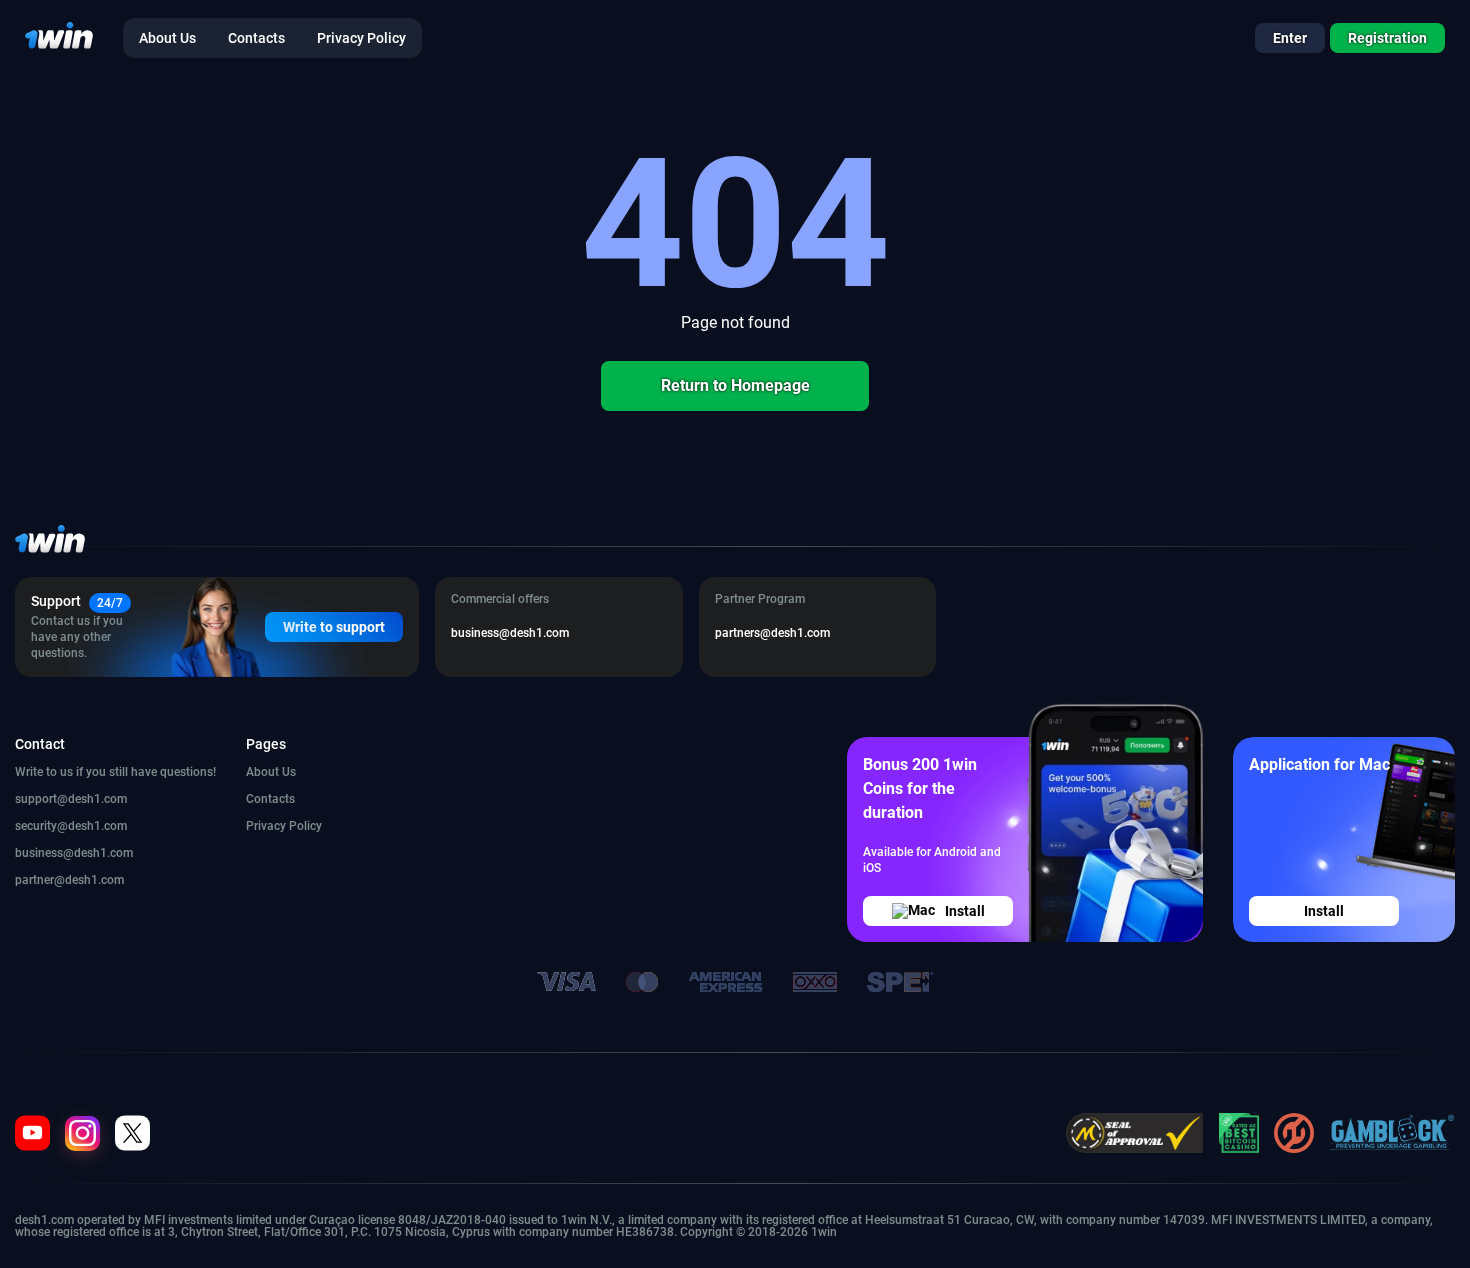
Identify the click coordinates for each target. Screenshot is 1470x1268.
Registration (1387, 38)
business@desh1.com (74, 853)
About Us (271, 772)
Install (965, 911)
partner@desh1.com (69, 880)
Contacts (270, 799)
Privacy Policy (284, 826)
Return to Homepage (735, 385)
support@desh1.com (71, 799)
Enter (1290, 38)
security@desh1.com (71, 826)
